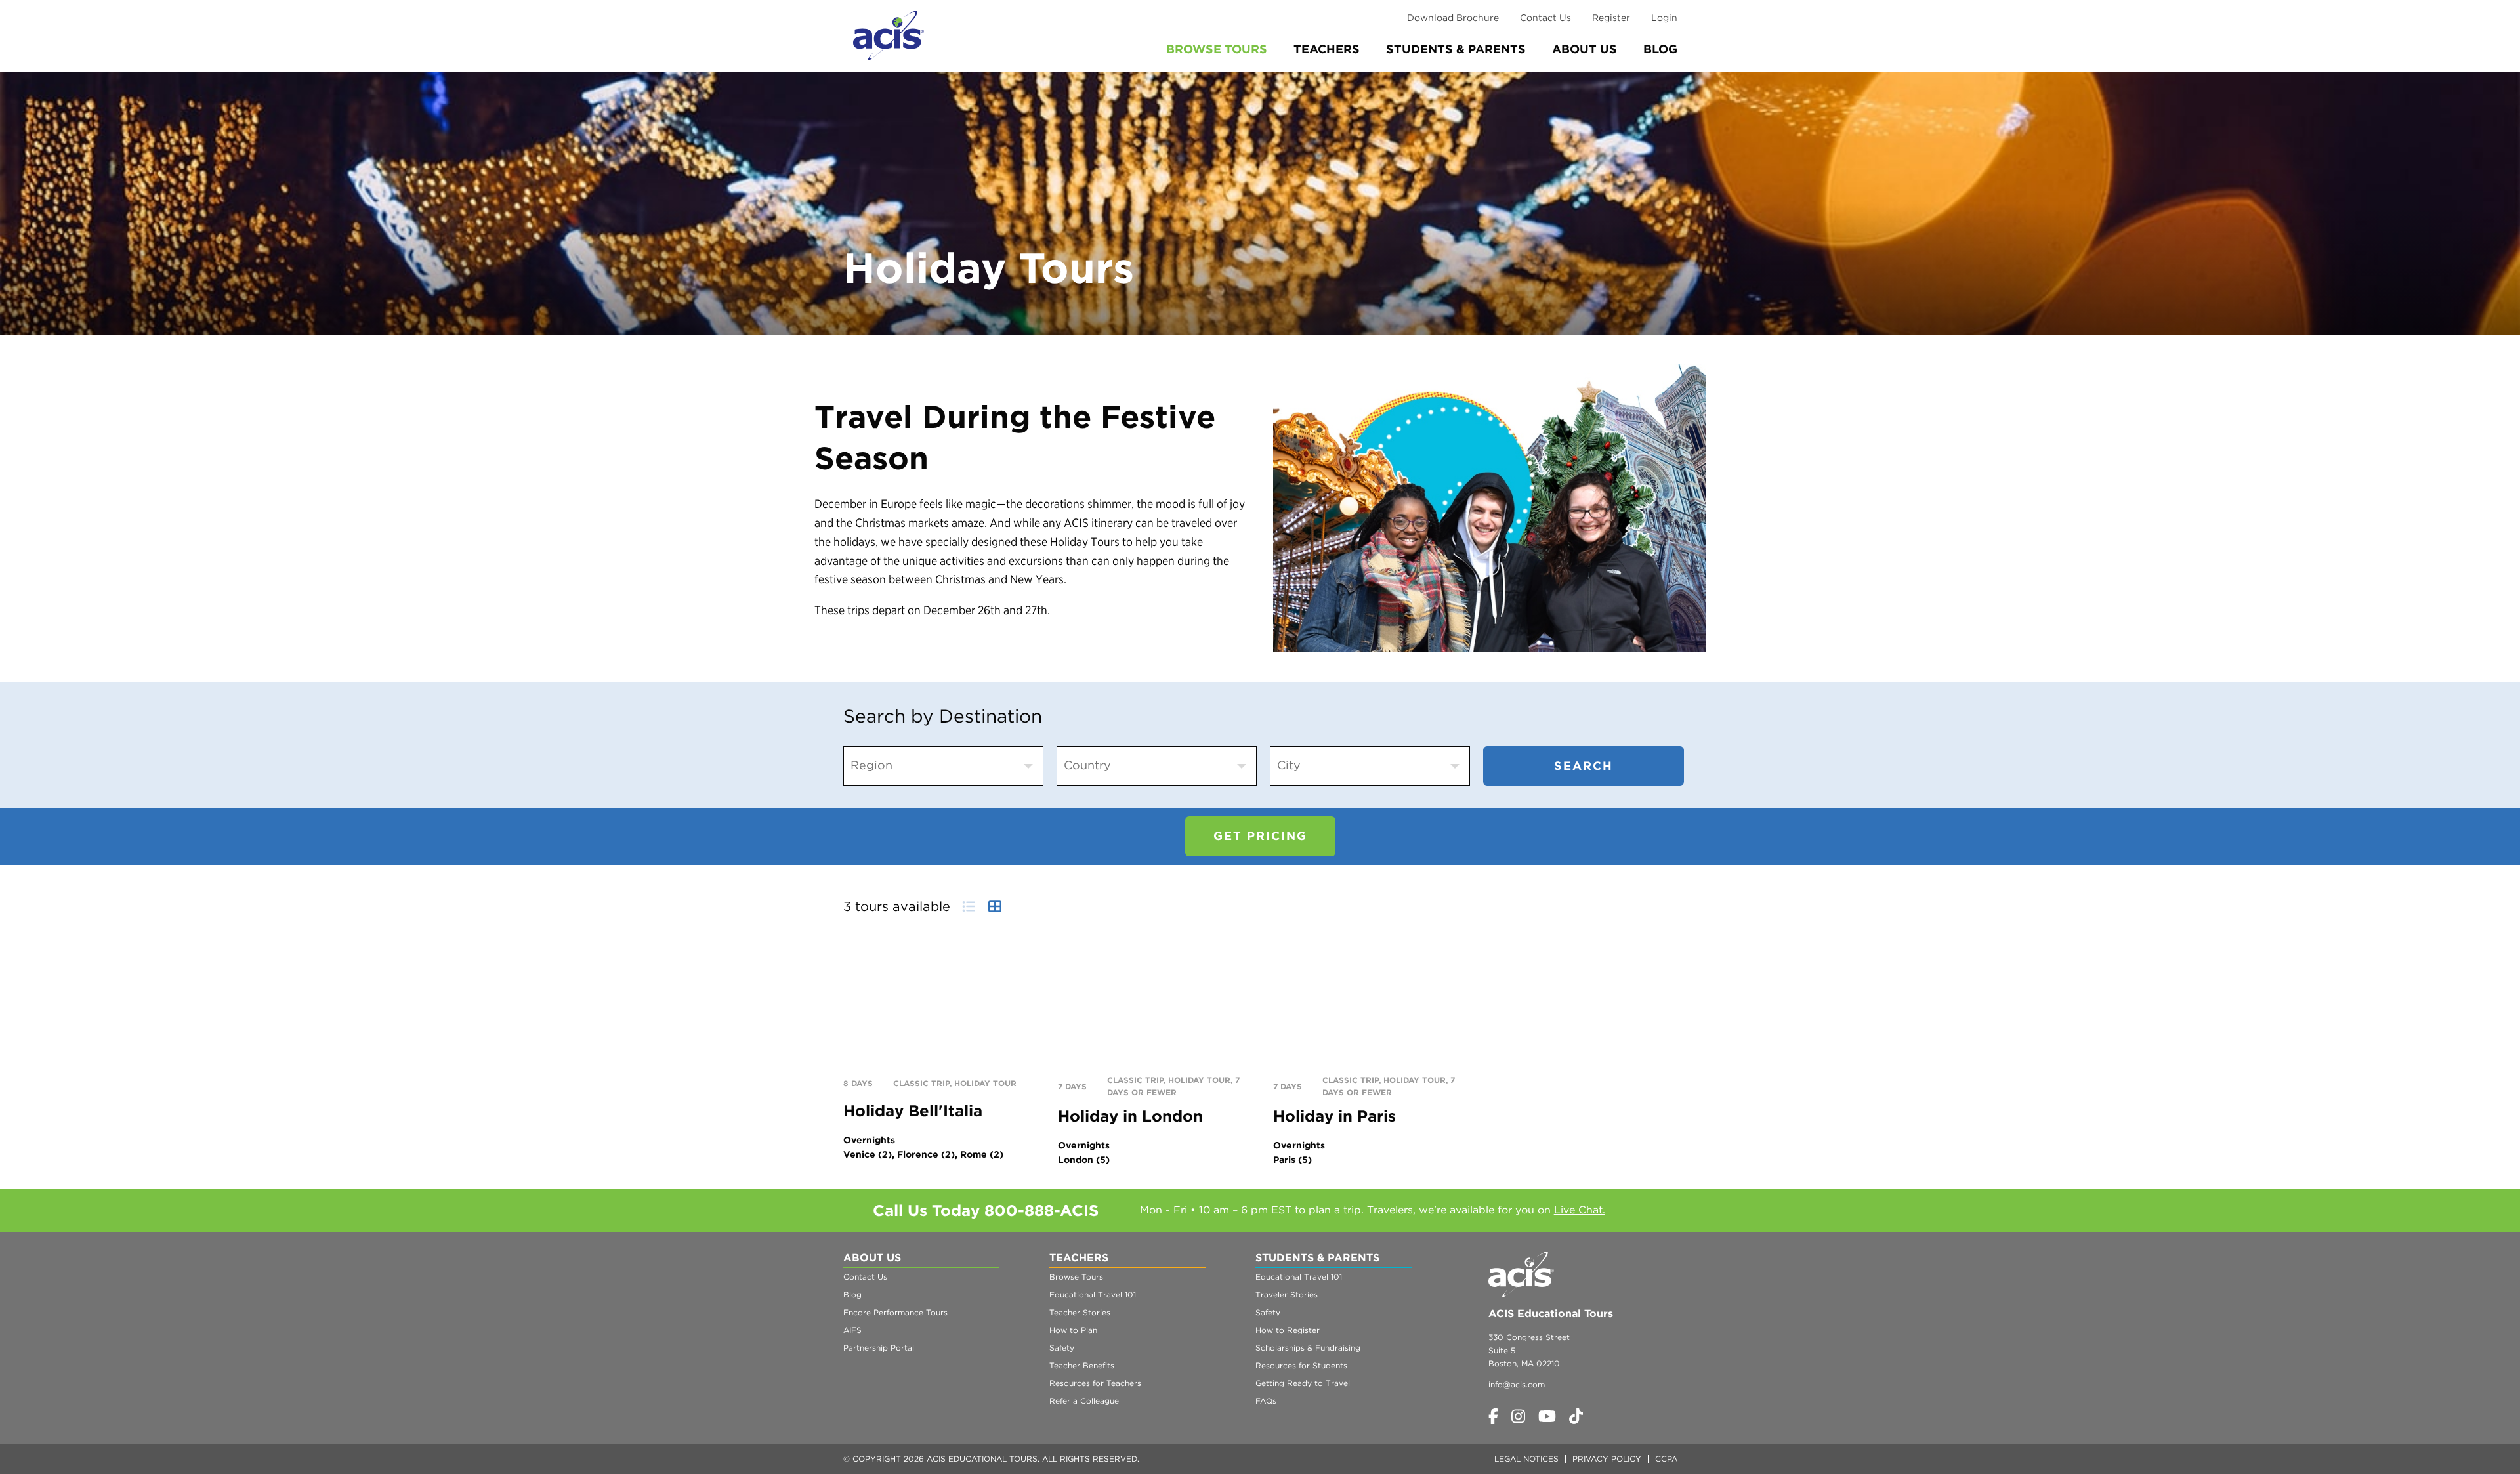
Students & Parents (1456, 49)
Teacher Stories (1080, 1312)
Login (1664, 18)
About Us (1585, 49)
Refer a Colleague (1084, 1401)
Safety (1062, 1348)
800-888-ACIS (1041, 1211)
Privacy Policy (1607, 1459)
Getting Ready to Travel (1303, 1383)
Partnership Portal (879, 1348)
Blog (1660, 49)
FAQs (1266, 1401)
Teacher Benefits (1082, 1365)
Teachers (1327, 49)
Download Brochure (1453, 18)
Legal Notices (1526, 1459)
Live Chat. (1580, 1210)
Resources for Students (1301, 1365)
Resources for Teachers (1095, 1383)
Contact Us (1545, 18)
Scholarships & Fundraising (1308, 1348)
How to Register (1288, 1330)
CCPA (1666, 1459)
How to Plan (1073, 1330)
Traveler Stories (1287, 1295)
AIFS (852, 1330)
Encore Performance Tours (895, 1312)
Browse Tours (1217, 49)
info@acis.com (1517, 1384)
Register (1611, 18)
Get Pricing (1260, 836)
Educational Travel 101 (1093, 1295)
